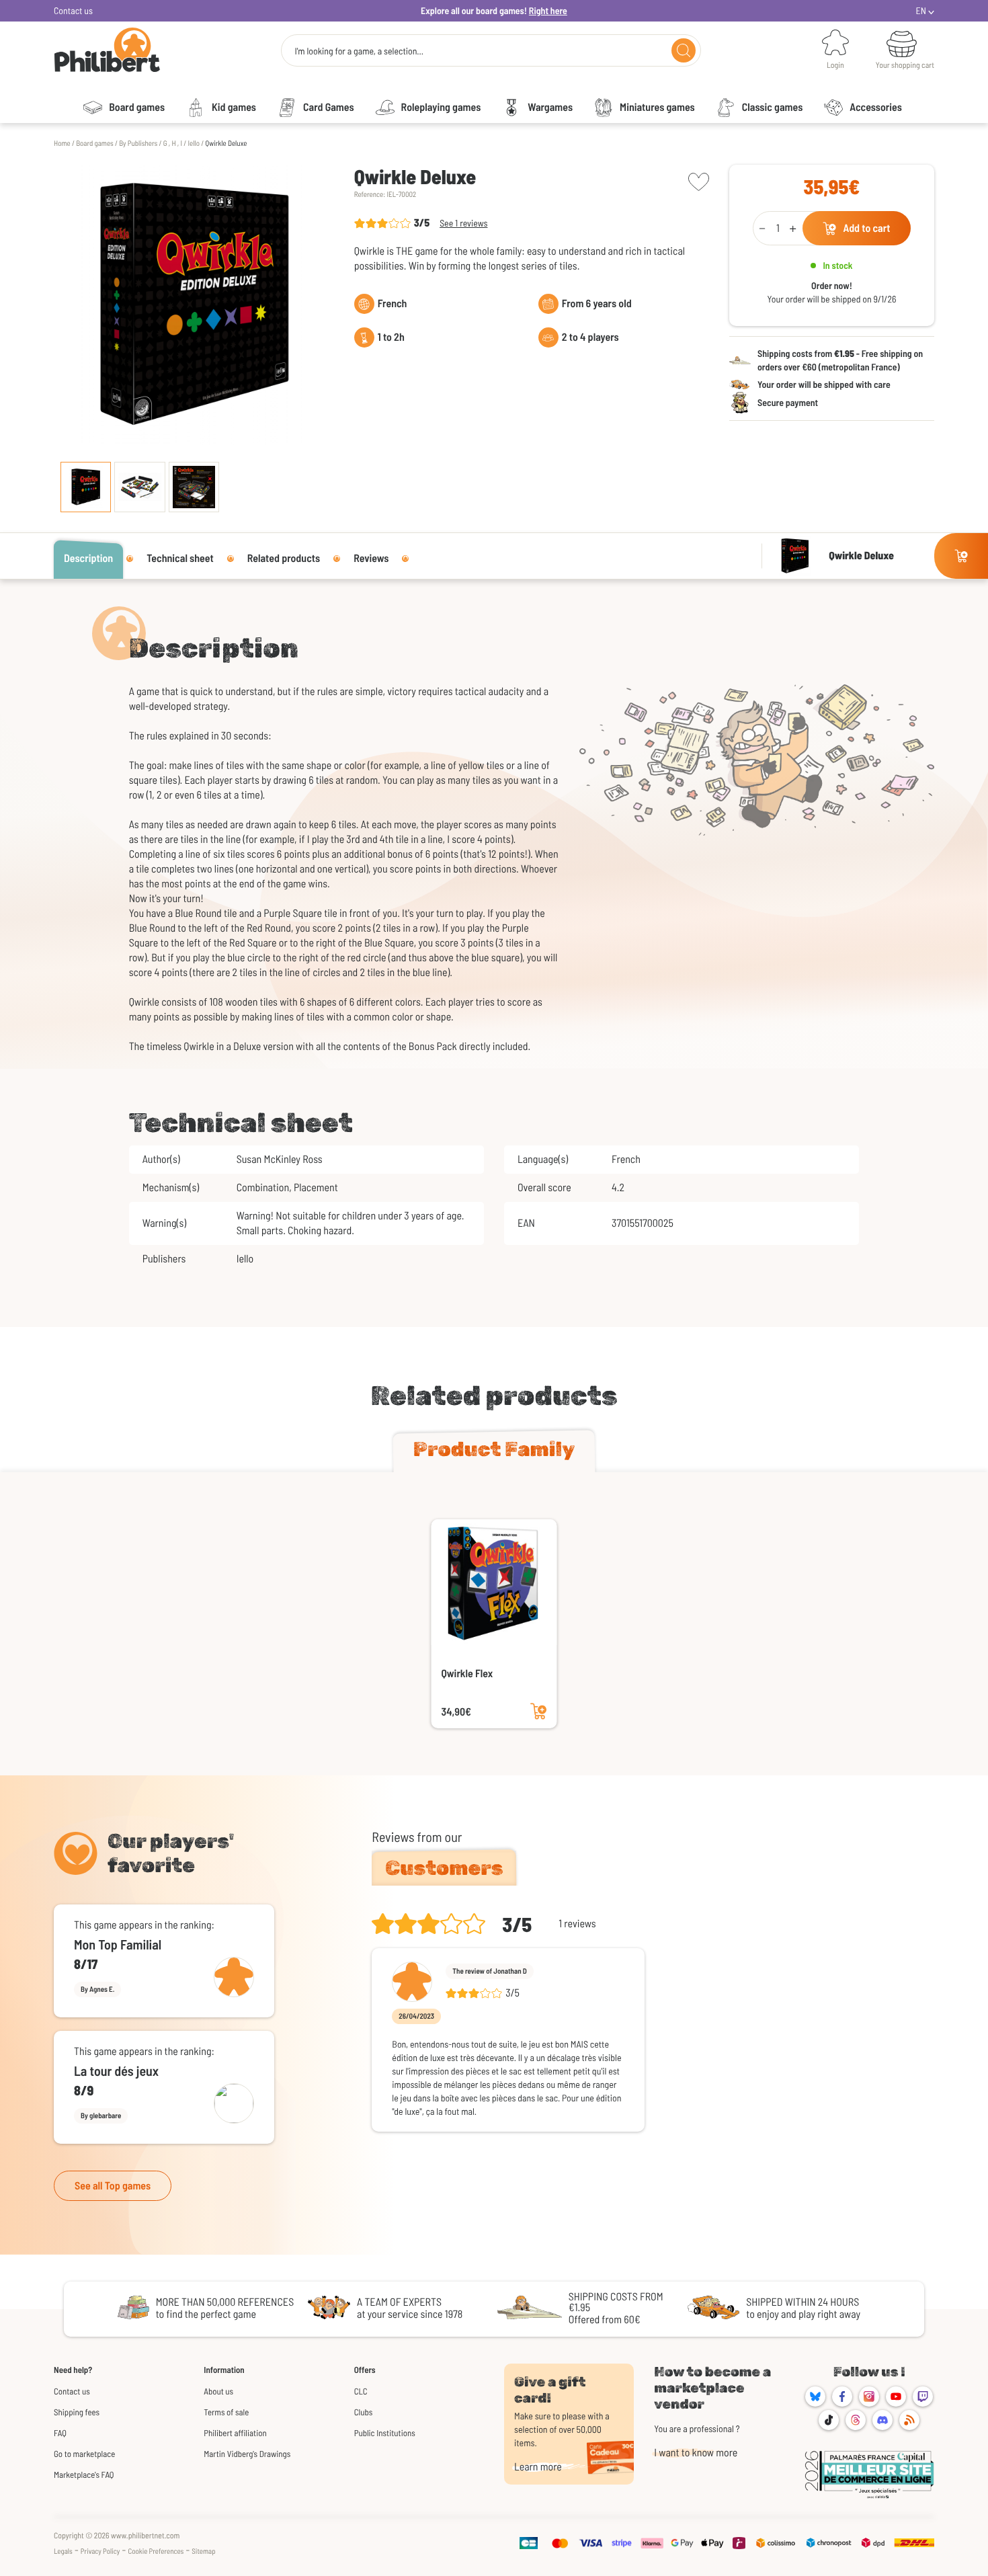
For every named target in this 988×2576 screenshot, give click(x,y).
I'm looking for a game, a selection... (359, 51)
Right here (548, 10)
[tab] (494, 1452)
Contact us (73, 10)
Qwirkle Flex (467, 1674)
